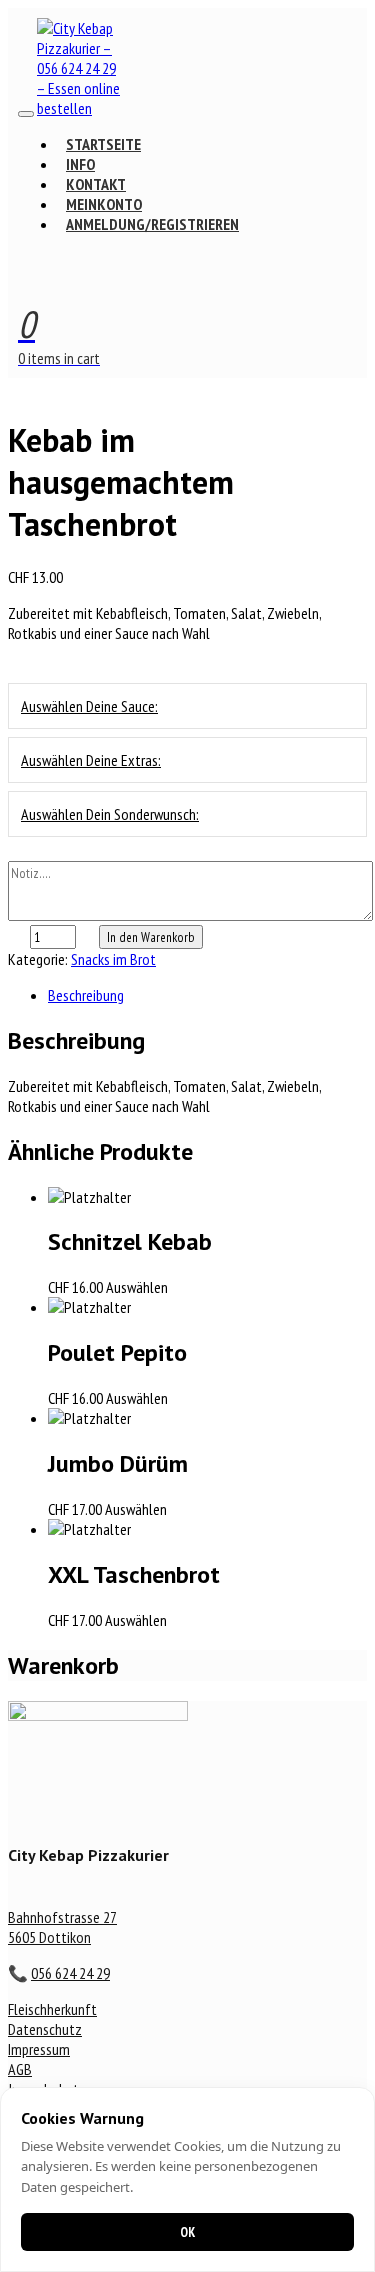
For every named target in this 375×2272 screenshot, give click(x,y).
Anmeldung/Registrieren (152, 224)
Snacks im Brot (113, 959)
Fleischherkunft (52, 2009)
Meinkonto (104, 204)
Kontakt (96, 184)
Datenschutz (45, 2029)
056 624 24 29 (70, 1973)
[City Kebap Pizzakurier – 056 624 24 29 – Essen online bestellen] (82, 108)
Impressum (39, 2049)
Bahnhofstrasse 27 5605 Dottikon (62, 1927)
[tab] (207, 995)
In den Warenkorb (151, 937)
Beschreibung (86, 995)
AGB (20, 2069)
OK (187, 2232)
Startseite (103, 144)
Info (80, 164)
